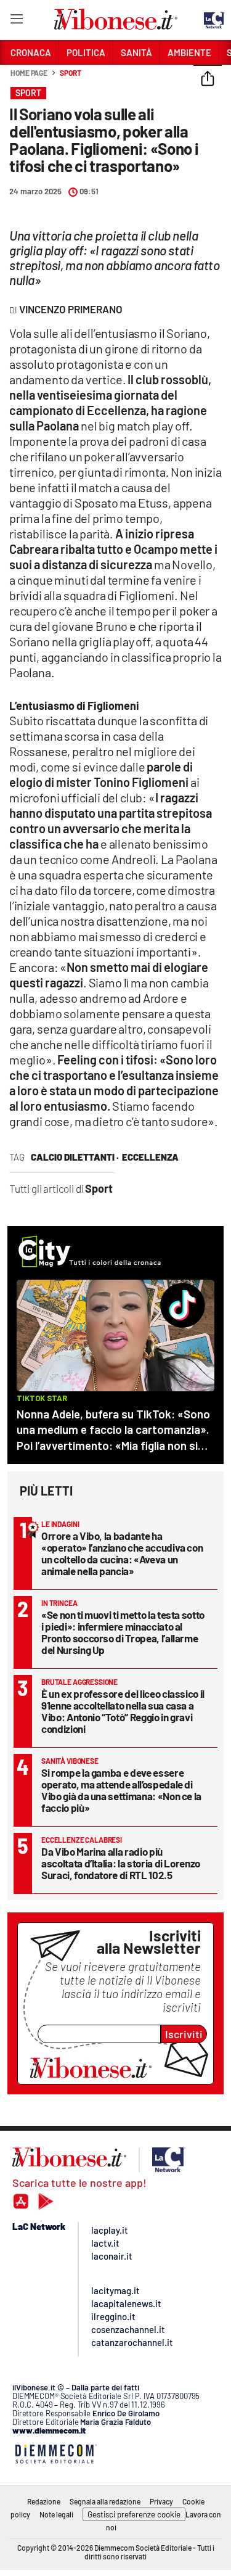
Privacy (161, 2501)
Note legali (56, 2514)
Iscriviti (184, 2034)
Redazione (44, 2501)
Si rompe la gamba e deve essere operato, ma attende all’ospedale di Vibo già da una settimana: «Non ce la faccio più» (121, 1790)
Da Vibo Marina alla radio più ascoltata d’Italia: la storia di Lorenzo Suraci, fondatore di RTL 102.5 (121, 1863)
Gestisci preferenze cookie (134, 2514)
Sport (71, 73)
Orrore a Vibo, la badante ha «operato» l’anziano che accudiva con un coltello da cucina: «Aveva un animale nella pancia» (122, 1553)
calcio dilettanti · (75, 1157)
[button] (208, 80)
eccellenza (150, 1157)
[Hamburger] (16, 21)
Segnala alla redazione (105, 2501)
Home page (29, 73)
